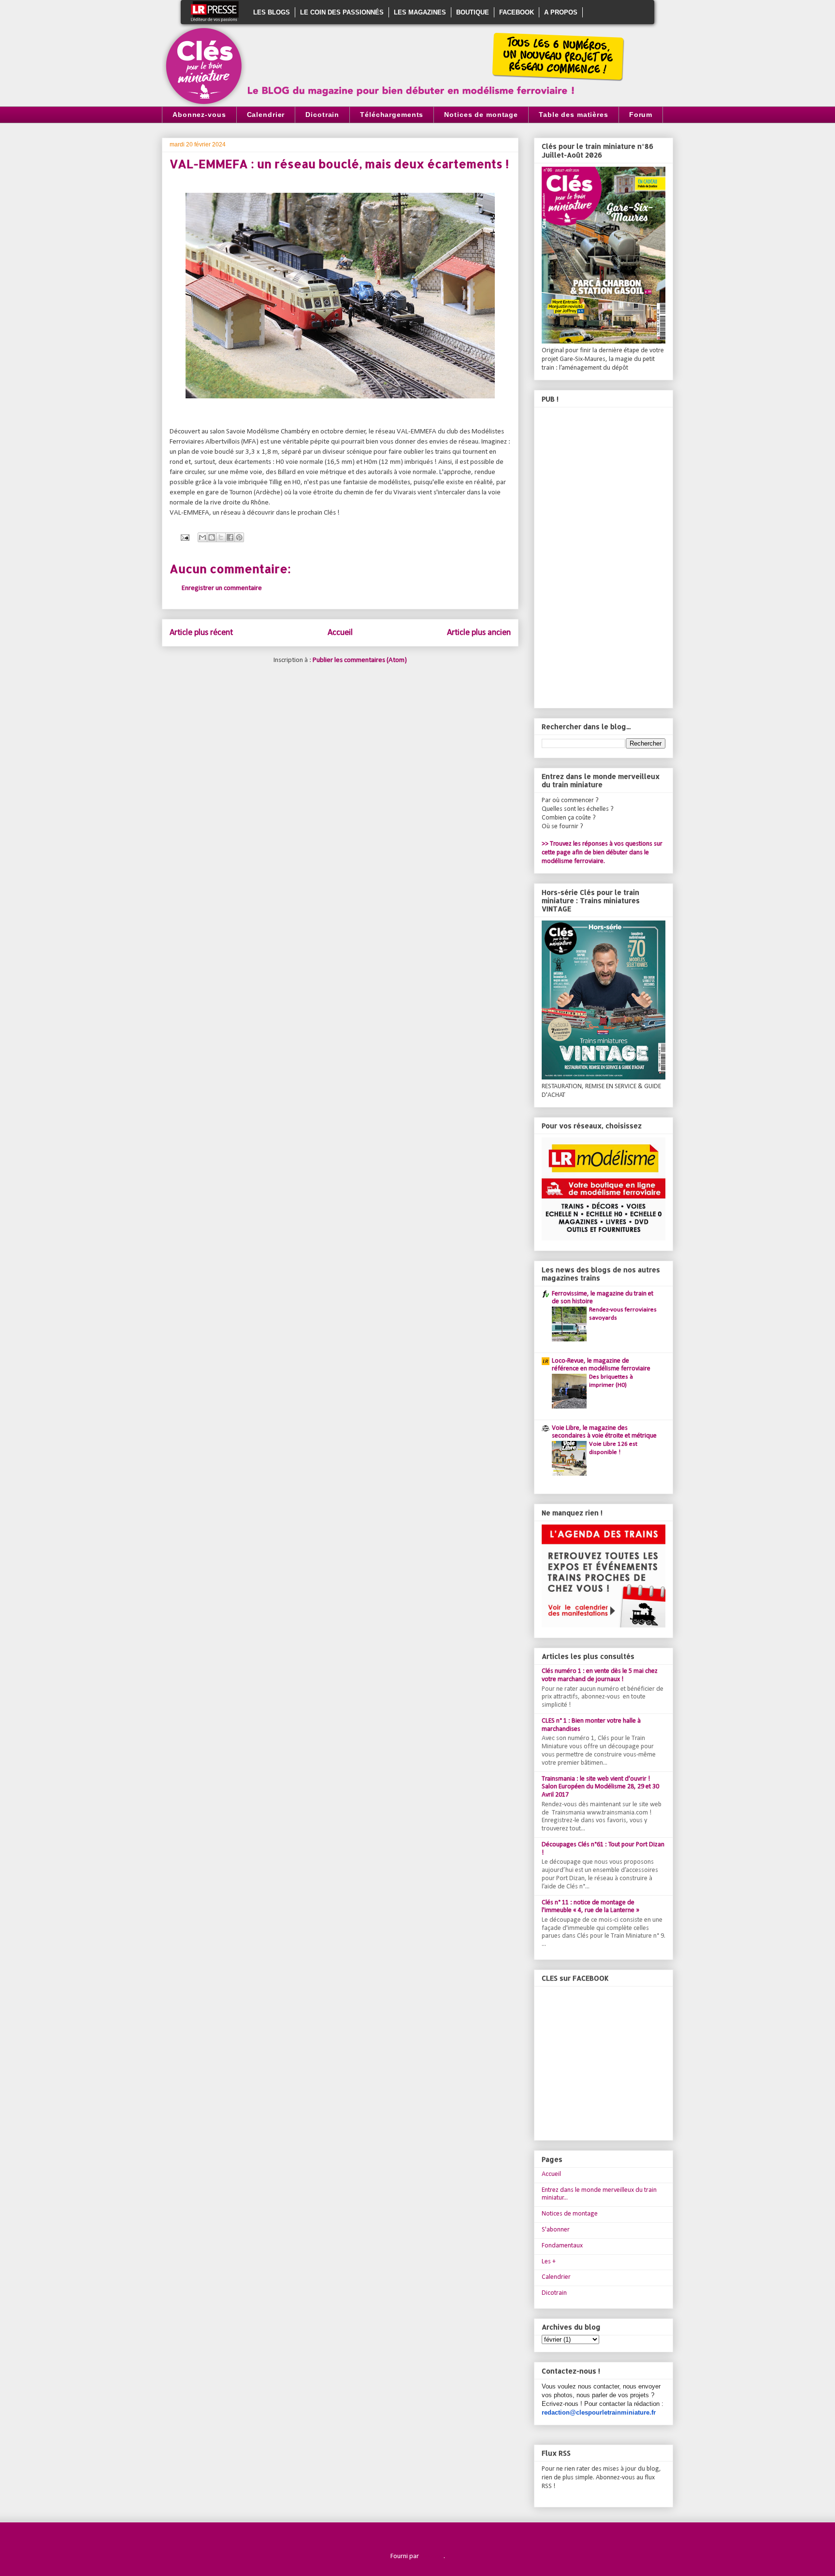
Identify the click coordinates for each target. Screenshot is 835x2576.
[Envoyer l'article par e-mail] (184, 538)
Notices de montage (481, 115)
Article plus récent (201, 633)
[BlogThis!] (212, 537)
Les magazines (420, 12)
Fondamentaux (562, 2246)
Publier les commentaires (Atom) (360, 660)
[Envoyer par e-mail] (202, 537)
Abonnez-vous (199, 115)
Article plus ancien (479, 633)
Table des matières (574, 115)
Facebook (517, 12)
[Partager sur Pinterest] (239, 537)
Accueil (340, 633)
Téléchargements (392, 115)
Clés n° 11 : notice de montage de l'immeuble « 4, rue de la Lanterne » (590, 1907)
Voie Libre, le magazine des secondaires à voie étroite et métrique (604, 1432)
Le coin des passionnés (342, 12)
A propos (561, 12)
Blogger (432, 2556)
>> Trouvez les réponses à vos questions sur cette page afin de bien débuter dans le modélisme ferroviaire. (602, 853)
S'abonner (556, 2230)
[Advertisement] (604, 556)
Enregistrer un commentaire (222, 588)
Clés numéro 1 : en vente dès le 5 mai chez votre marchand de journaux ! (600, 1675)
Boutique (473, 12)
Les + (549, 2262)
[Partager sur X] (221, 537)
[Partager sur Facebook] (230, 537)
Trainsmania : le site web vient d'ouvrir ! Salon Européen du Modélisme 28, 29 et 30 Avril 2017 (600, 1787)
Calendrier (266, 115)
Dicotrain (322, 115)
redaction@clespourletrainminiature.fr (599, 2412)
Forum (641, 115)
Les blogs (272, 12)
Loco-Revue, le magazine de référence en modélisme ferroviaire (601, 1365)
